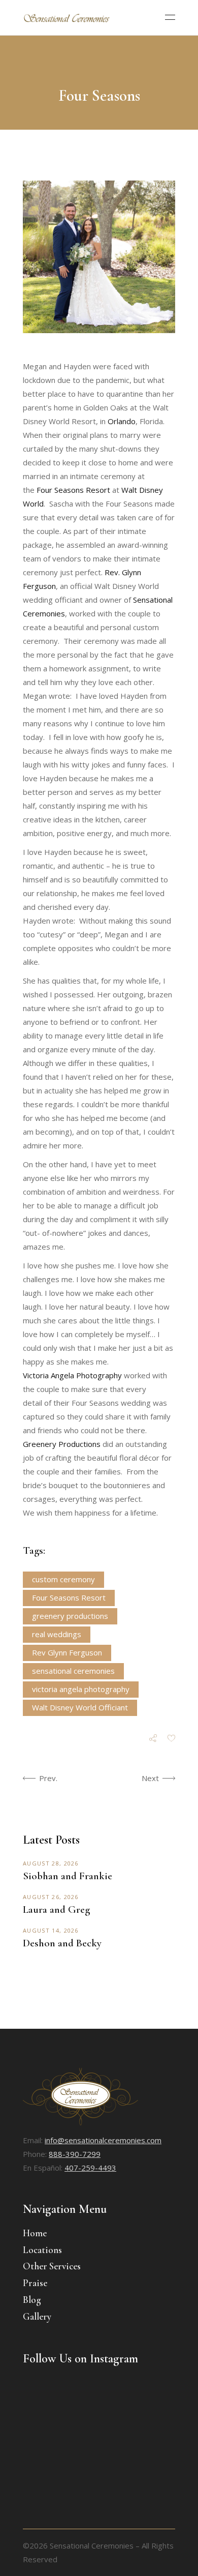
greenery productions (70, 1616)
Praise (35, 2283)
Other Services (52, 2266)
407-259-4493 (90, 2168)
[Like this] (171, 1739)
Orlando (122, 421)
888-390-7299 (75, 2154)
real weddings (57, 1634)
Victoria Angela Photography (72, 1375)
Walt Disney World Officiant (80, 1707)
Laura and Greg (56, 1909)
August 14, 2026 (51, 1930)
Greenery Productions (63, 1444)
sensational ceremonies (73, 1671)
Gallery (37, 2316)
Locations (42, 2250)
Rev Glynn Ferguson (67, 1652)
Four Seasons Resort (73, 490)
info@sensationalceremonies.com (103, 2140)
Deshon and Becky (62, 1943)
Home (35, 2233)
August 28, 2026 (51, 1863)
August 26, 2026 (51, 1897)
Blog (32, 2300)
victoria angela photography (81, 1689)
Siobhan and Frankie (68, 1876)
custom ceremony (63, 1579)
